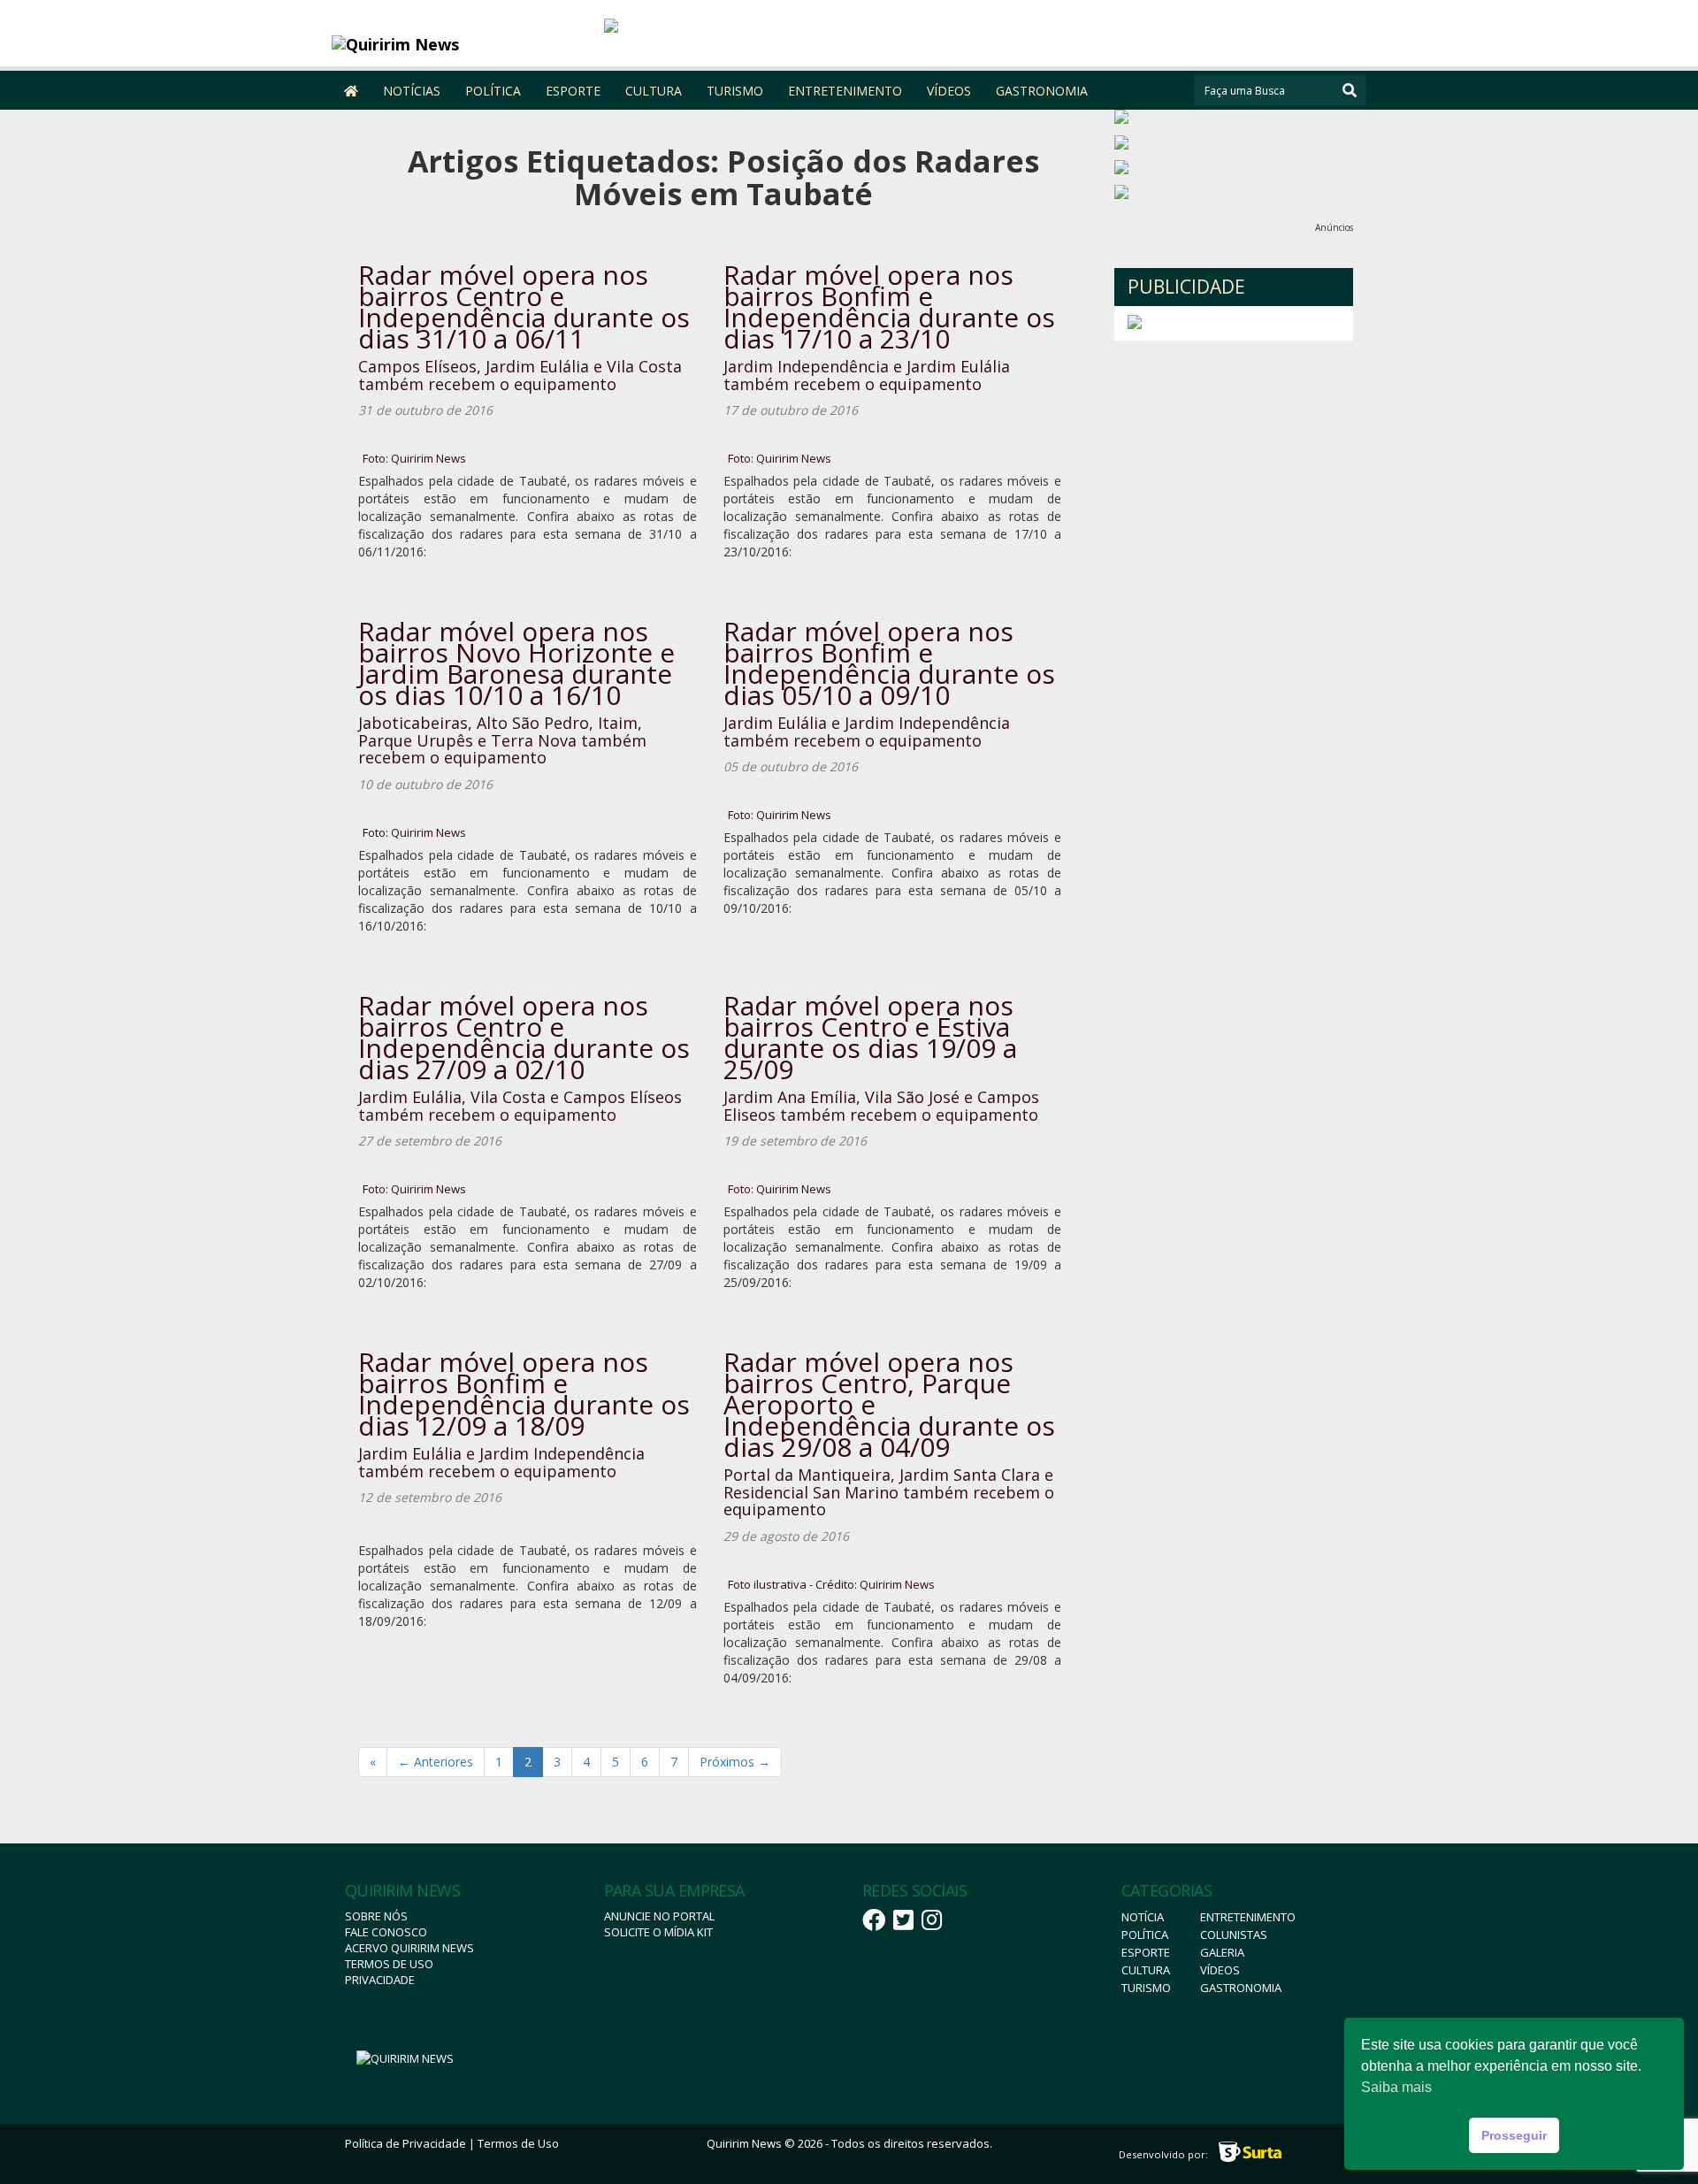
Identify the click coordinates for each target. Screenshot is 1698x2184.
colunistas (1234, 1935)
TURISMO (735, 91)
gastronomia (1241, 1988)
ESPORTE (573, 91)
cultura (1146, 1970)
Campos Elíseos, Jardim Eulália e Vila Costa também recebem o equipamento (520, 375)
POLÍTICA (493, 91)
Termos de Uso (389, 1964)
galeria (1222, 1952)
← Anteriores (436, 1762)
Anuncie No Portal (659, 1916)
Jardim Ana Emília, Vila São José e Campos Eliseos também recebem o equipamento (881, 1106)
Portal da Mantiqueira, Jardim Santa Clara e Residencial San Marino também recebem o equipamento (889, 1492)
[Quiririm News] (461, 44)
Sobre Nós (376, 1916)
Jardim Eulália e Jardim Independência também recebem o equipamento (867, 732)
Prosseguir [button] (1514, 2135)
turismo (1146, 1988)
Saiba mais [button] (1396, 2087)
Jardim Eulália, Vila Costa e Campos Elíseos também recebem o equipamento (520, 1106)
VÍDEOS (949, 91)
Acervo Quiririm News (409, 1948)
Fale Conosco (386, 1932)
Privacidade (380, 1980)
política (1145, 1935)
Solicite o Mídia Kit (658, 1932)
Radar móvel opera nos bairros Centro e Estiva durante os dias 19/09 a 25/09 (870, 1037)
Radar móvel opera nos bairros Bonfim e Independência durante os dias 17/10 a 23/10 (889, 307)
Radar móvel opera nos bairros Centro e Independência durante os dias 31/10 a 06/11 (524, 307)
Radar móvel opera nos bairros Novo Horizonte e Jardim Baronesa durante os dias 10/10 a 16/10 (516, 663)
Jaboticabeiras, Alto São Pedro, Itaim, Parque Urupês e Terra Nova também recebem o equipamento (502, 740)
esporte (1146, 1952)
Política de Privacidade (405, 2143)
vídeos (1220, 1970)
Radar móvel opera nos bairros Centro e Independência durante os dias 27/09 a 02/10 (524, 1037)
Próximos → (735, 1762)
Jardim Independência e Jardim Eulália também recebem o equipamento (867, 375)
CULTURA (654, 91)
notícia (1143, 1917)
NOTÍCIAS (412, 91)
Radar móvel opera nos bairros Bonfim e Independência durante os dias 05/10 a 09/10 (889, 663)
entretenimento (1248, 1917)
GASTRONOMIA (1042, 91)
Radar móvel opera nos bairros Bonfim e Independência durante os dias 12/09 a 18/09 (524, 1394)
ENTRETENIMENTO (845, 91)
